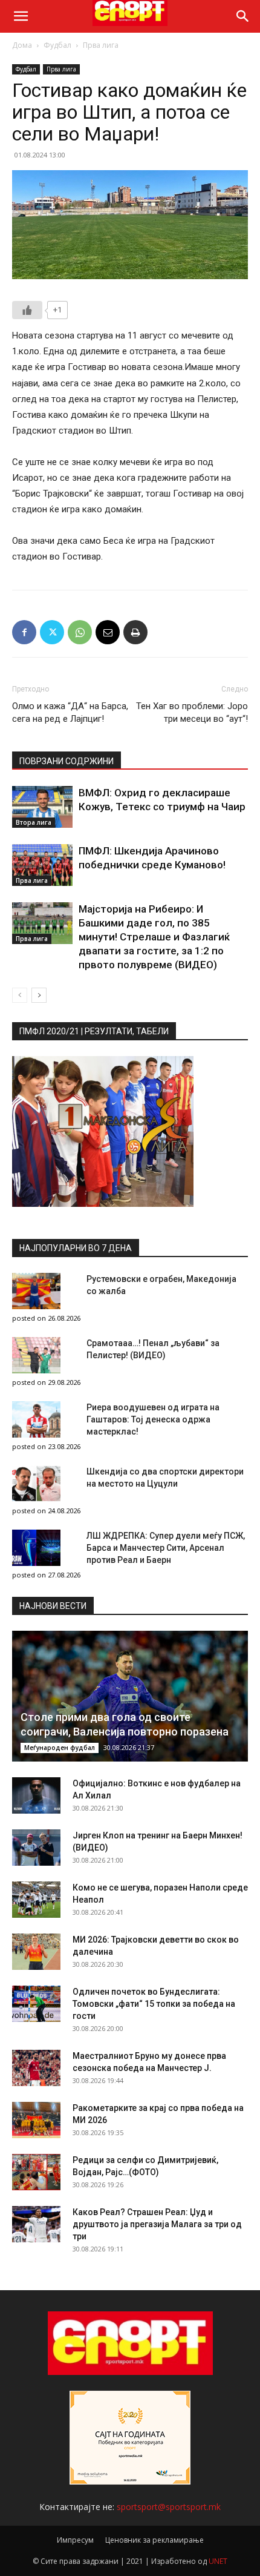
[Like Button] (27, 310)
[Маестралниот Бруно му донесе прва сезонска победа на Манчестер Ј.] (36, 2068)
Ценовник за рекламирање (154, 2540)
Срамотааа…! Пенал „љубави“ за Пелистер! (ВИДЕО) (153, 1349)
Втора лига (34, 822)
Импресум (75, 2540)
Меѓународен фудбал (60, 1748)
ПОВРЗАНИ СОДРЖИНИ (67, 761)
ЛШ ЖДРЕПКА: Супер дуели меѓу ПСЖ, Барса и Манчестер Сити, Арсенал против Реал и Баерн (166, 1548)
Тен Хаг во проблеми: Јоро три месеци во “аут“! (192, 712)
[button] (21, 16)
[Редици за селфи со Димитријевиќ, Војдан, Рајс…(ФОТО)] (36, 2172)
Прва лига (101, 45)
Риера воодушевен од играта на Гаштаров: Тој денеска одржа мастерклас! (153, 1419)
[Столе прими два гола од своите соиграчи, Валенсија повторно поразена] (130, 1696)
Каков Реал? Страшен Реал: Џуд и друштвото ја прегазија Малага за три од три (157, 2224)
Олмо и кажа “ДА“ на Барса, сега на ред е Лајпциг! (70, 712)
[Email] (108, 632)
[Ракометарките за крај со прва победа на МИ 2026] (36, 2120)
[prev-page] (20, 995)
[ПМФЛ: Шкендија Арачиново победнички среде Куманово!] (42, 865)
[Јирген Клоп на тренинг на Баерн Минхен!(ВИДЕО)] (36, 1848)
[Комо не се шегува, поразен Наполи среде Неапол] (36, 1900)
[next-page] (39, 995)
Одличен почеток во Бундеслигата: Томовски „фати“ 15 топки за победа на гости (154, 2004)
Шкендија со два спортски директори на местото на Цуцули (165, 1478)
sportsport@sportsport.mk (169, 2507)
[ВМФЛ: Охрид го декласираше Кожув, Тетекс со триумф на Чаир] (42, 807)
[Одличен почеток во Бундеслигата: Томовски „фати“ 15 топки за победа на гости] (36, 2004)
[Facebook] (24, 632)
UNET (218, 2561)
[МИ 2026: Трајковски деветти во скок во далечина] (36, 1952)
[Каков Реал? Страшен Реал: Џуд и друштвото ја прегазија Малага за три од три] (36, 2224)
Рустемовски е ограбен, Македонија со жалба (161, 1285)
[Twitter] (52, 632)
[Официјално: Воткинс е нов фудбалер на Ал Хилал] (36, 1795)
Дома (22, 45)
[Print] (135, 632)
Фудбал (57, 45)
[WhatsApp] (80, 632)
